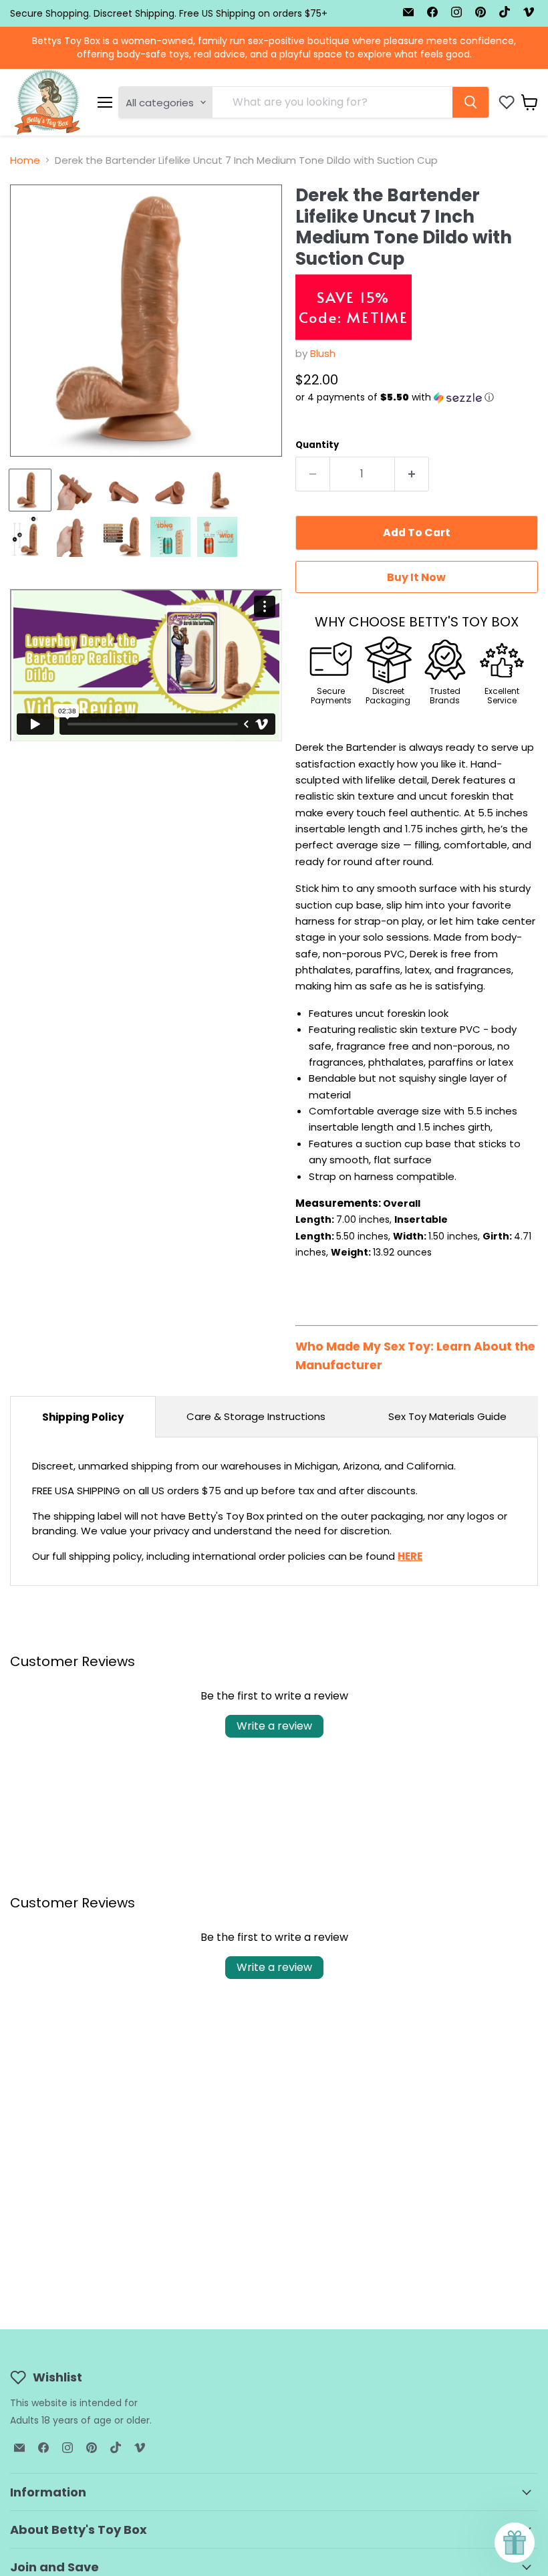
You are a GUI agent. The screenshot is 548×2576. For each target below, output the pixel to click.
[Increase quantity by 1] (412, 474)
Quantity (317, 445)
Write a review (274, 1726)
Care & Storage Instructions (256, 1416)
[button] (417, 397)
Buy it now (416, 577)
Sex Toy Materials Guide (447, 1416)
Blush (323, 353)
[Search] (470, 102)
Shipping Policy (83, 1417)
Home (25, 160)
